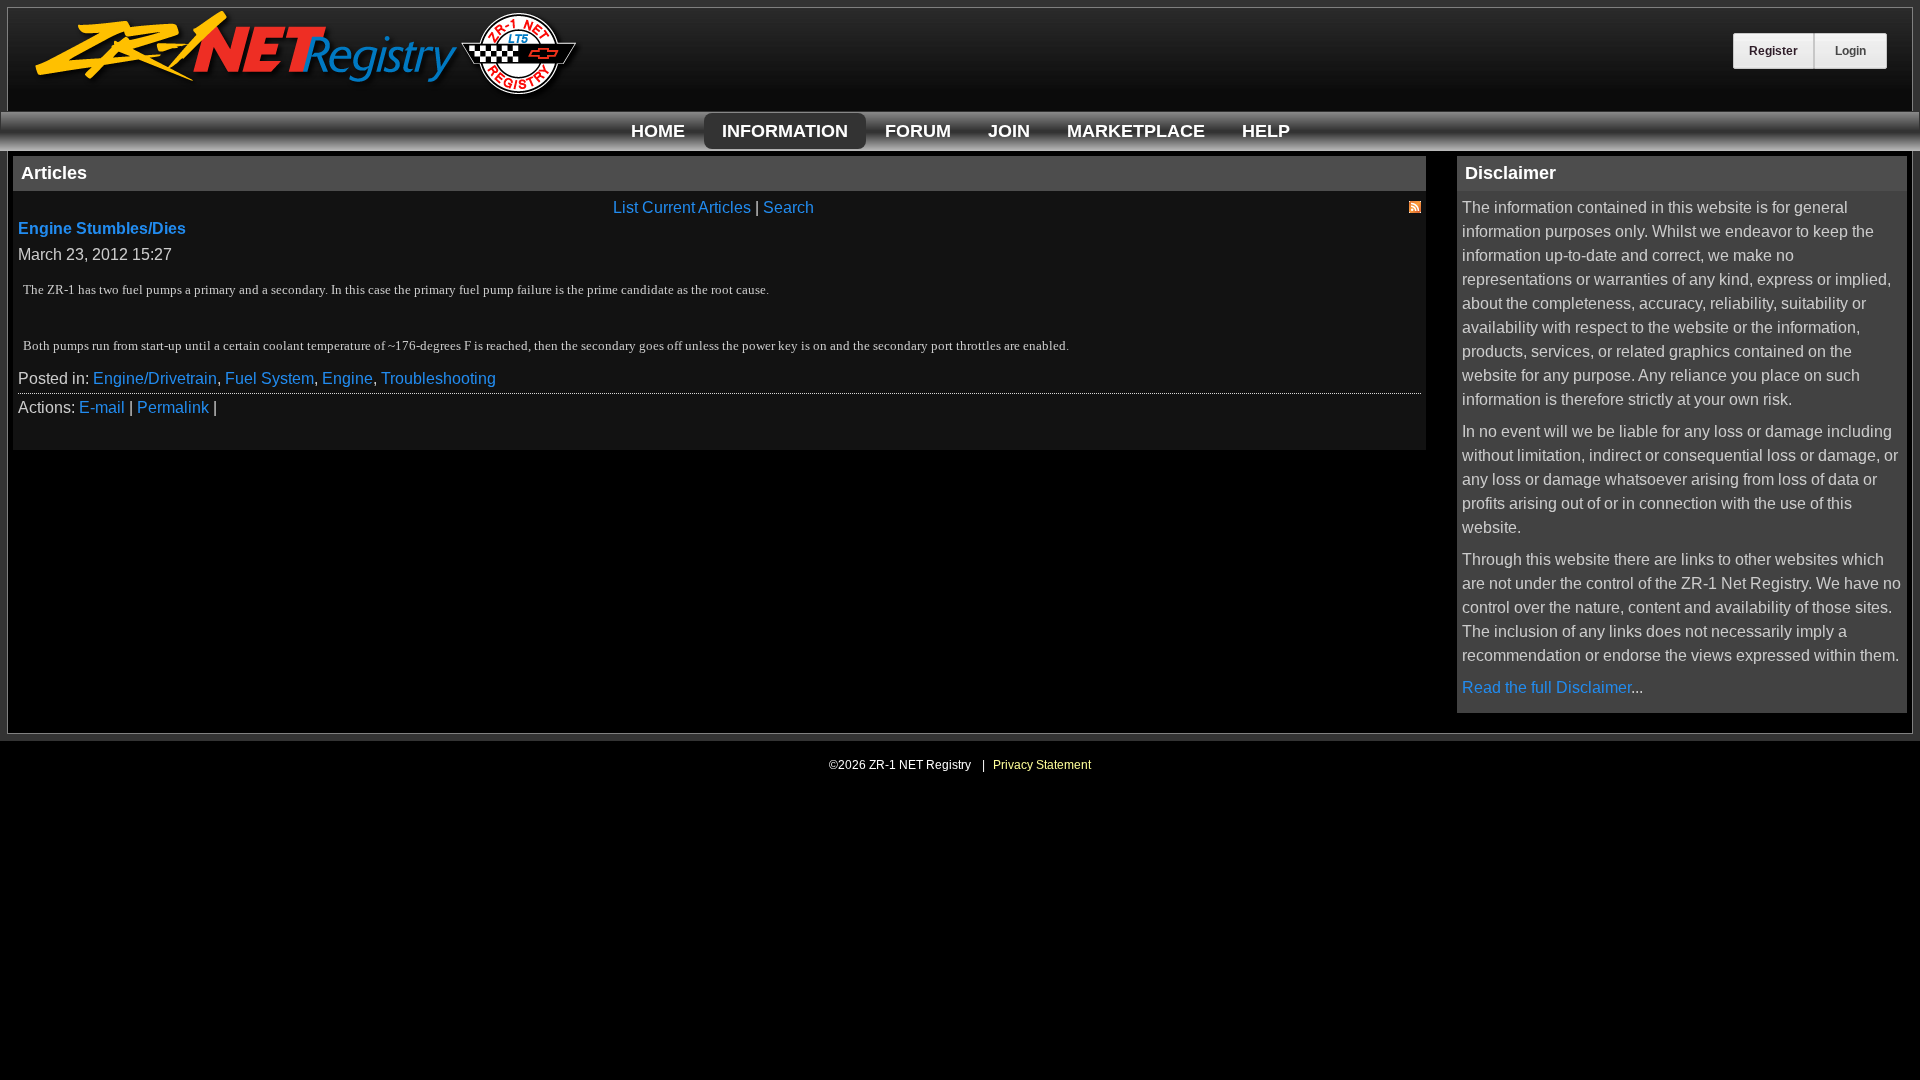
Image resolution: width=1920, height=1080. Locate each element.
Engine (347, 378)
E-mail (102, 407)
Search (788, 207)
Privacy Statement (1042, 765)
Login (1850, 51)
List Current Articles (682, 207)
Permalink (173, 407)
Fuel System (269, 378)
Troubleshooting (438, 378)
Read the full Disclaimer (1546, 687)
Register (1773, 51)
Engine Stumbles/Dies (102, 228)
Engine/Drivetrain (155, 378)
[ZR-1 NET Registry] (308, 93)
